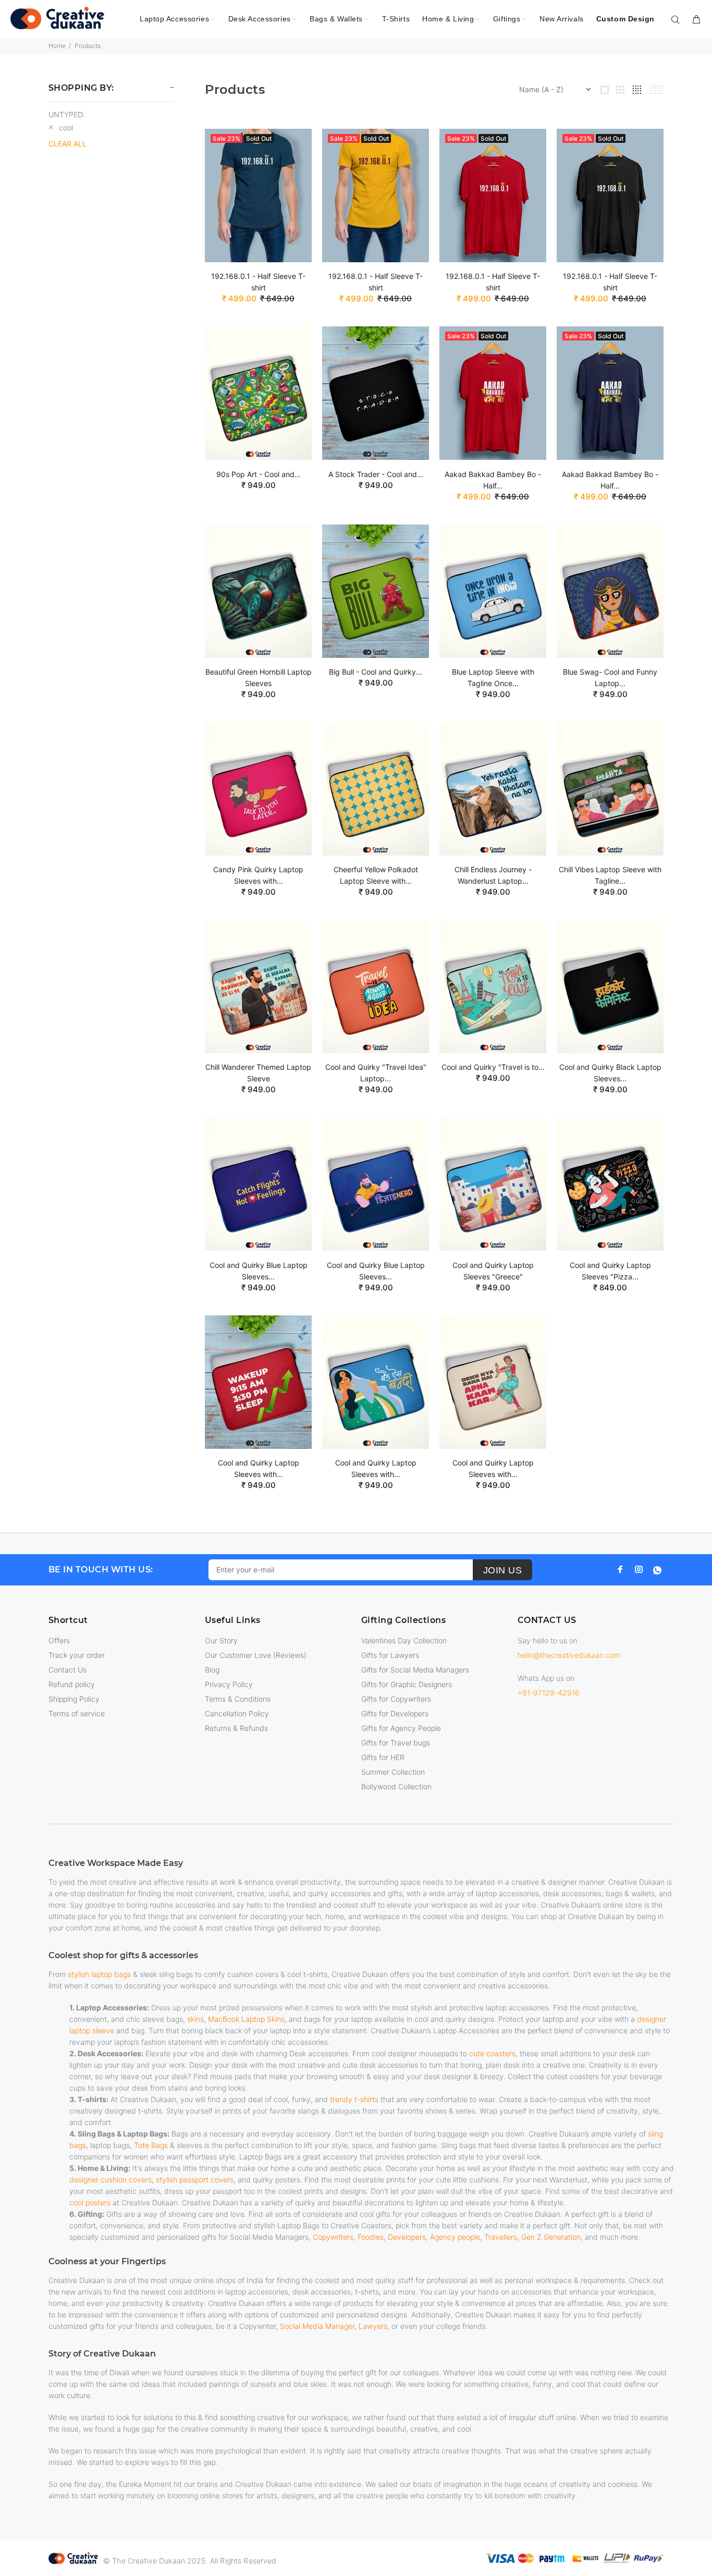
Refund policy (72, 1684)
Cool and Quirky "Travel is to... (493, 1067)
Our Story (221, 1640)
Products (88, 46)
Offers (59, 1640)
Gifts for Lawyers (390, 1655)
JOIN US (503, 1570)
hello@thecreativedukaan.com (569, 1655)
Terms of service (77, 1713)
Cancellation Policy (237, 1713)
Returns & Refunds (236, 1728)
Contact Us (67, 1670)
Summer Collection (393, 1772)
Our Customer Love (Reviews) (256, 1655)
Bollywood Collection (396, 1786)
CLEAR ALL (67, 144)
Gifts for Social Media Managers (415, 1670)
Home (57, 46)
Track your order (77, 1655)
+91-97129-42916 (549, 1693)
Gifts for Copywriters (396, 1699)
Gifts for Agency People (401, 1728)
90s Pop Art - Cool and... (259, 474)
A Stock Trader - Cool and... (376, 474)
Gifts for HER (383, 1757)
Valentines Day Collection (404, 1640)
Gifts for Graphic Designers (407, 1684)
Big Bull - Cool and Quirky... (376, 672)
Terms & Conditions (238, 1699)
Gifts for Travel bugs (396, 1743)
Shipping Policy (74, 1699)
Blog (212, 1670)
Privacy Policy (229, 1684)
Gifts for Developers (395, 1713)
